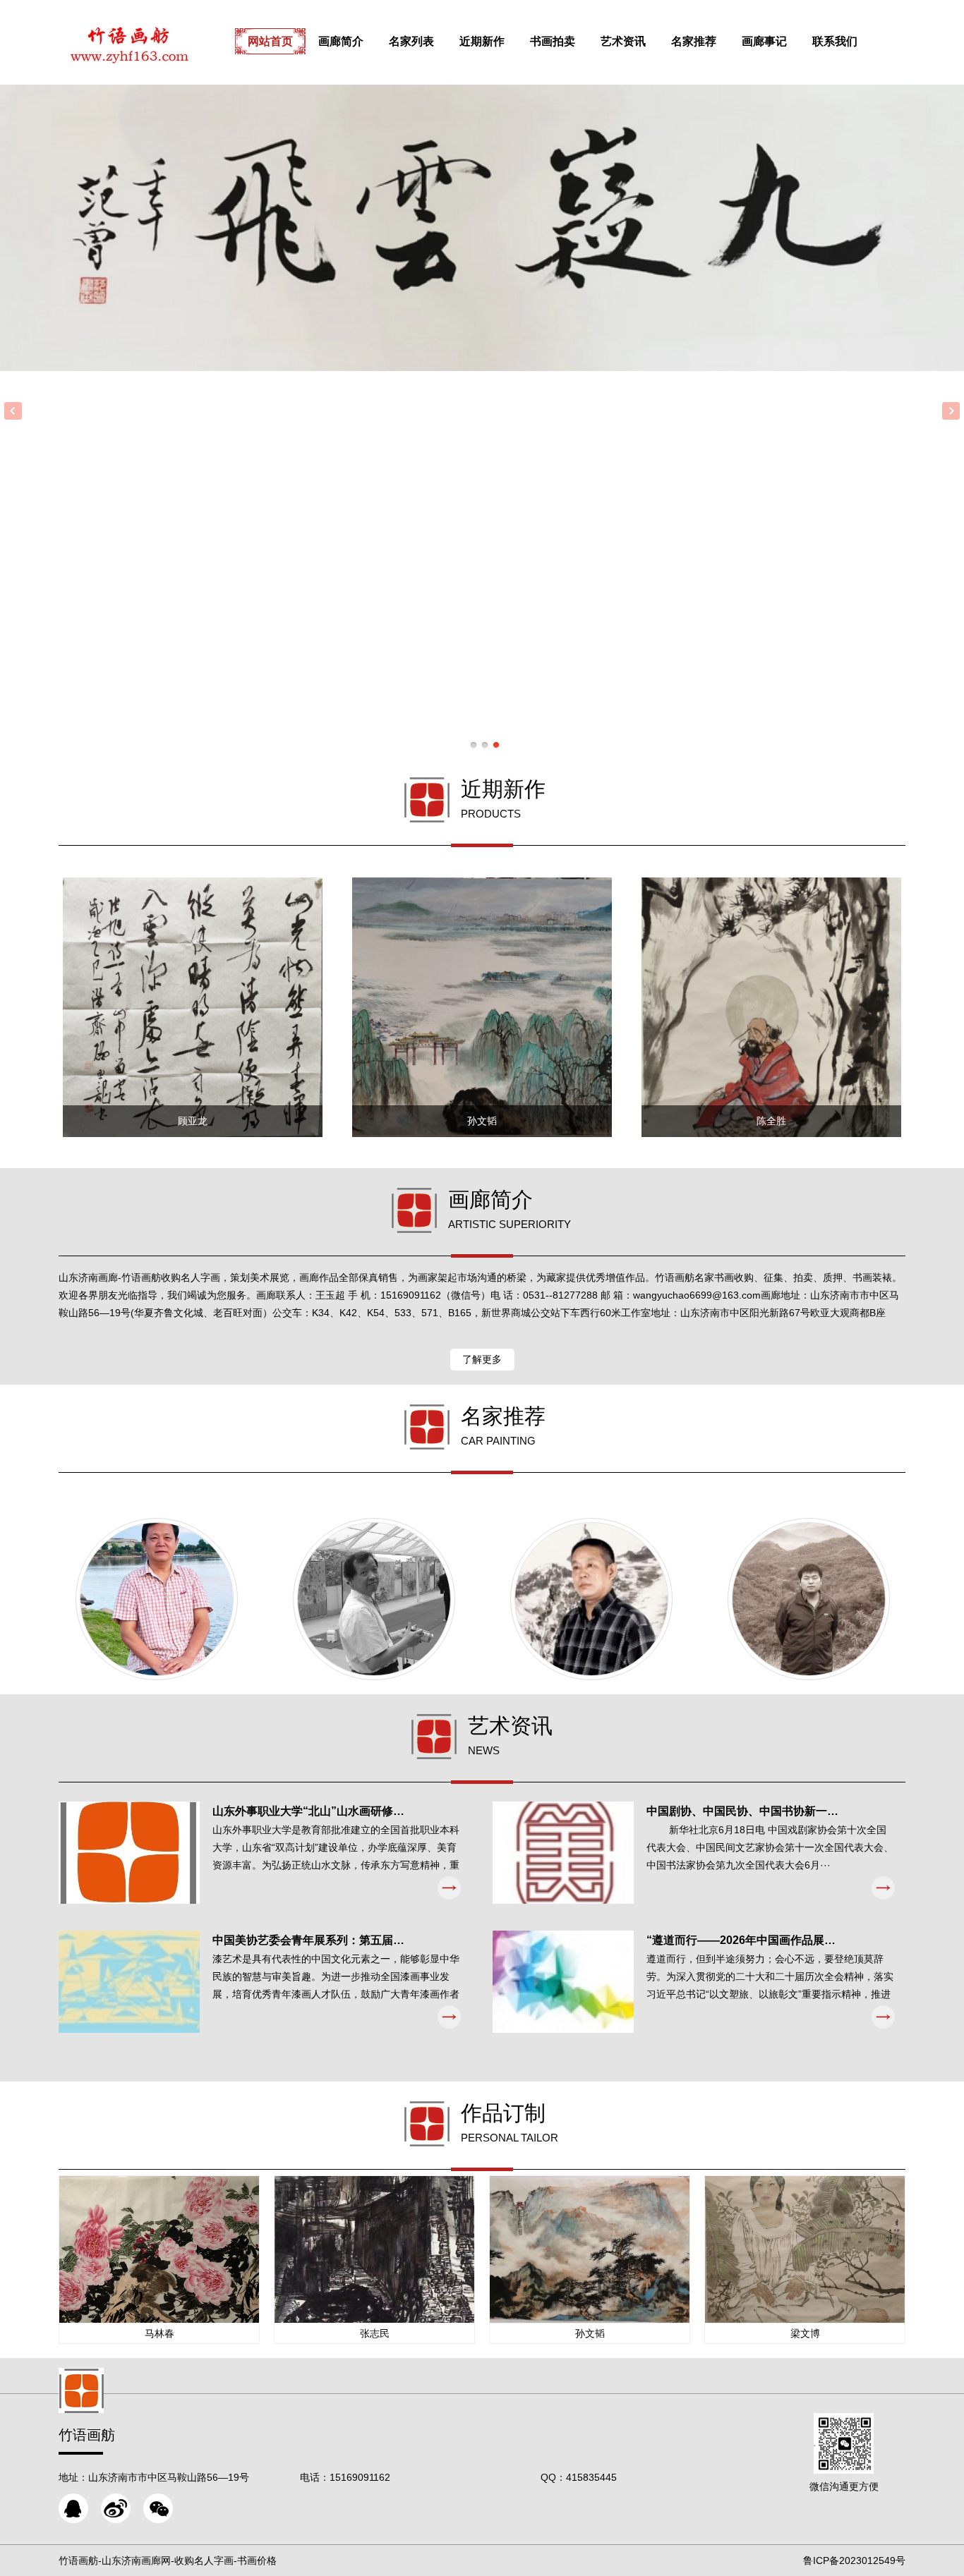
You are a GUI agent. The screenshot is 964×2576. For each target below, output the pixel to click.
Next (951, 411)
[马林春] (157, 1599)
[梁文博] (374, 1599)
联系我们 (835, 41)
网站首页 (270, 41)
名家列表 (411, 41)
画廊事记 (764, 41)
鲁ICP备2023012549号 (854, 2560)
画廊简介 (341, 41)
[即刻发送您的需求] (73, 2508)
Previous (13, 411)
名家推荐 (694, 41)
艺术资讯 (623, 41)
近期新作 (482, 41)
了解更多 (482, 1359)
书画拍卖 (553, 41)
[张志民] (591, 1599)
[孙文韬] (809, 1599)
